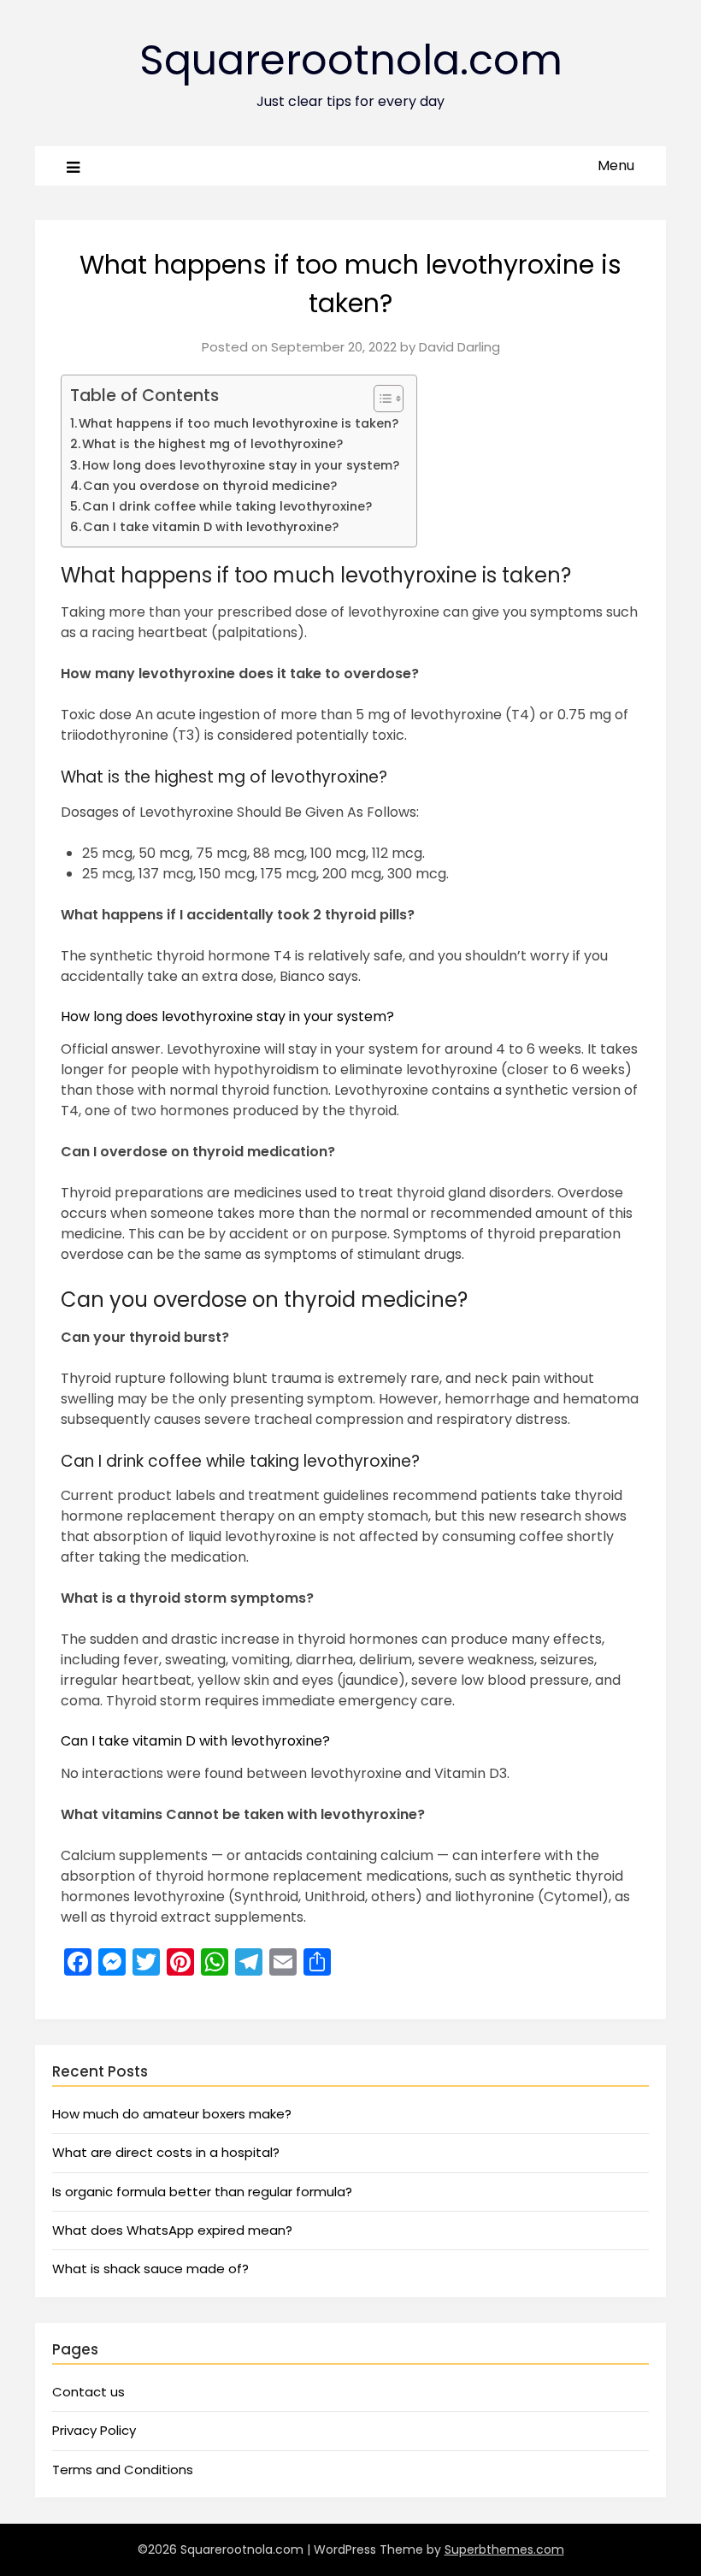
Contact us (88, 2392)
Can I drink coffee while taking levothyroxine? (227, 506)
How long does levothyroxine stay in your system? (241, 465)
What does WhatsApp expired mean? (172, 2230)
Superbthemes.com (504, 2549)
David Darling (459, 347)
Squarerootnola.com (351, 60)
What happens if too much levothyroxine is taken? (239, 423)
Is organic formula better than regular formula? (202, 2192)
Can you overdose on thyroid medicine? (210, 486)
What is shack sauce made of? (150, 2269)
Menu (616, 165)
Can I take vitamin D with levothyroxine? (211, 527)
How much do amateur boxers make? (172, 2114)
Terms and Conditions (123, 2470)
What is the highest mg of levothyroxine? (212, 444)
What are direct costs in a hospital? (166, 2152)
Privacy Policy (94, 2430)
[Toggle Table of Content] (380, 399)
